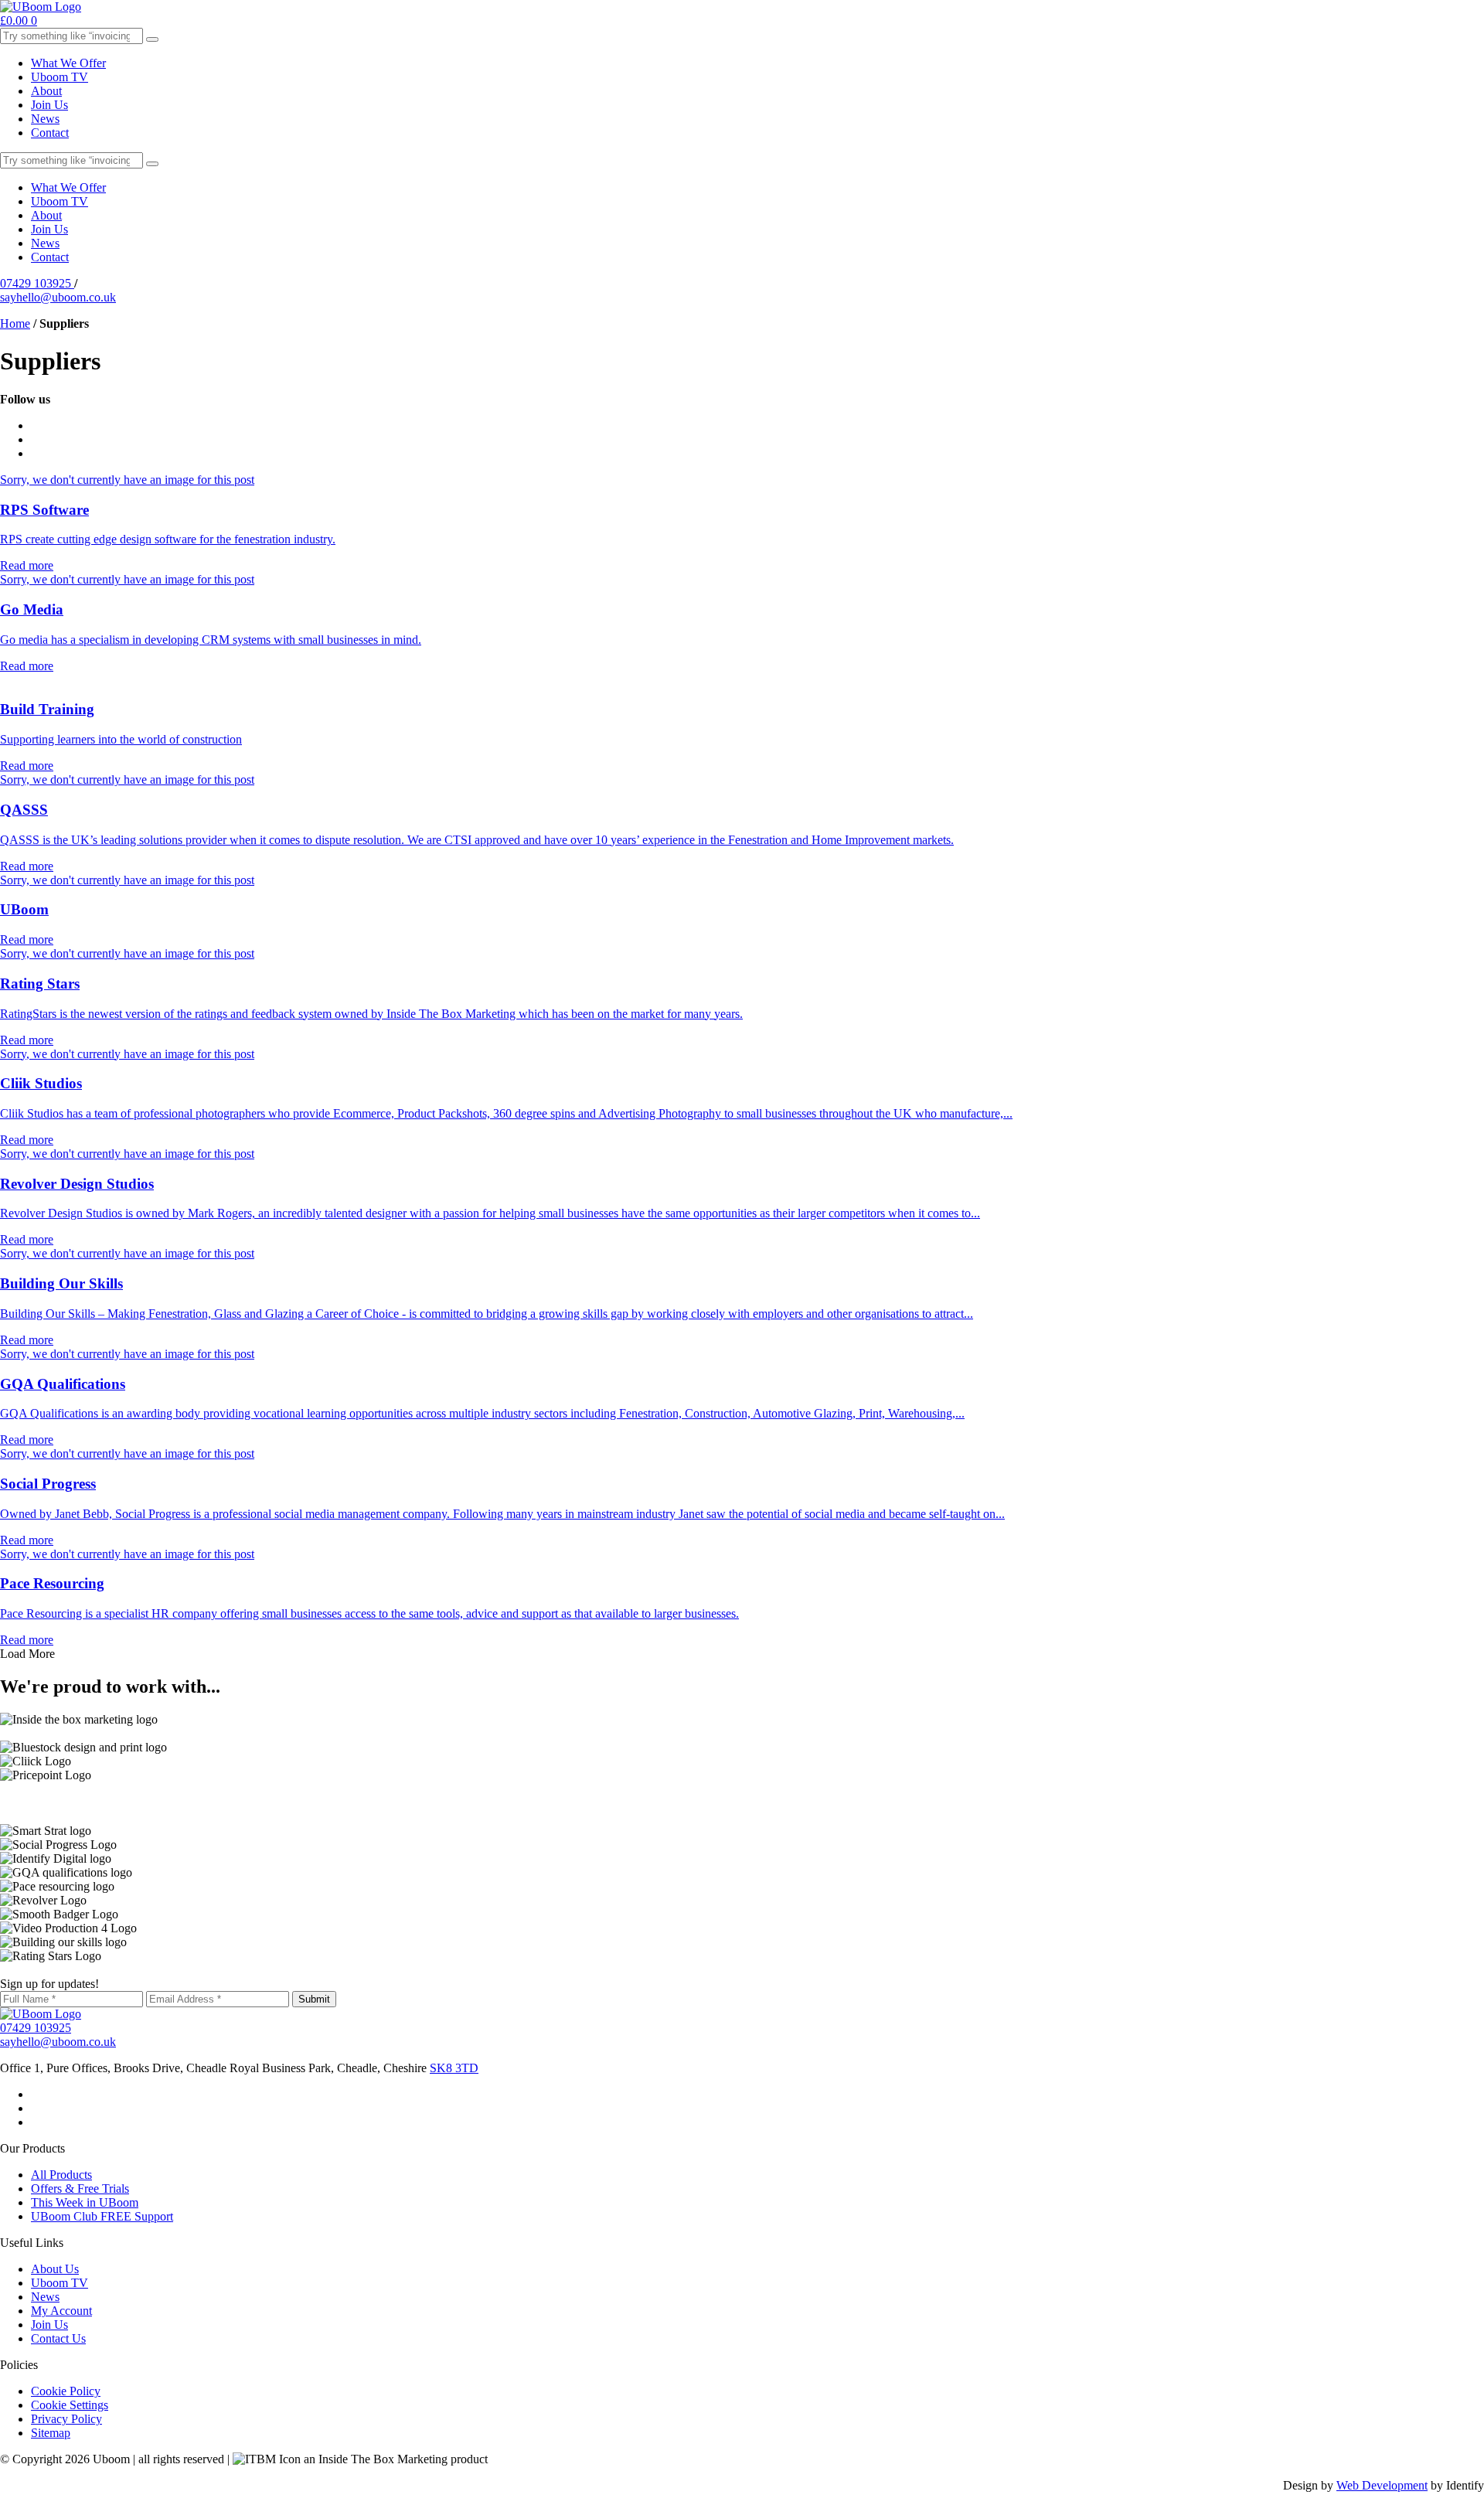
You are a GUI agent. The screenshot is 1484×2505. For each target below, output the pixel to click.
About (46, 91)
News (45, 119)
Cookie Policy (66, 2391)
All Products (61, 2175)
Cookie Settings (70, 2405)
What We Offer (68, 63)
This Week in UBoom (85, 2202)
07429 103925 (37, 283)
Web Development (1382, 2485)
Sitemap (51, 2433)
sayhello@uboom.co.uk (58, 297)
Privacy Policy (66, 2419)
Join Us (49, 105)
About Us (55, 2269)
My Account (61, 2311)
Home (15, 323)
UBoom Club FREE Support (102, 2216)
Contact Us (58, 2338)
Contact (50, 133)
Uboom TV (60, 77)
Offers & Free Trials (80, 2188)
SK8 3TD (454, 2068)
